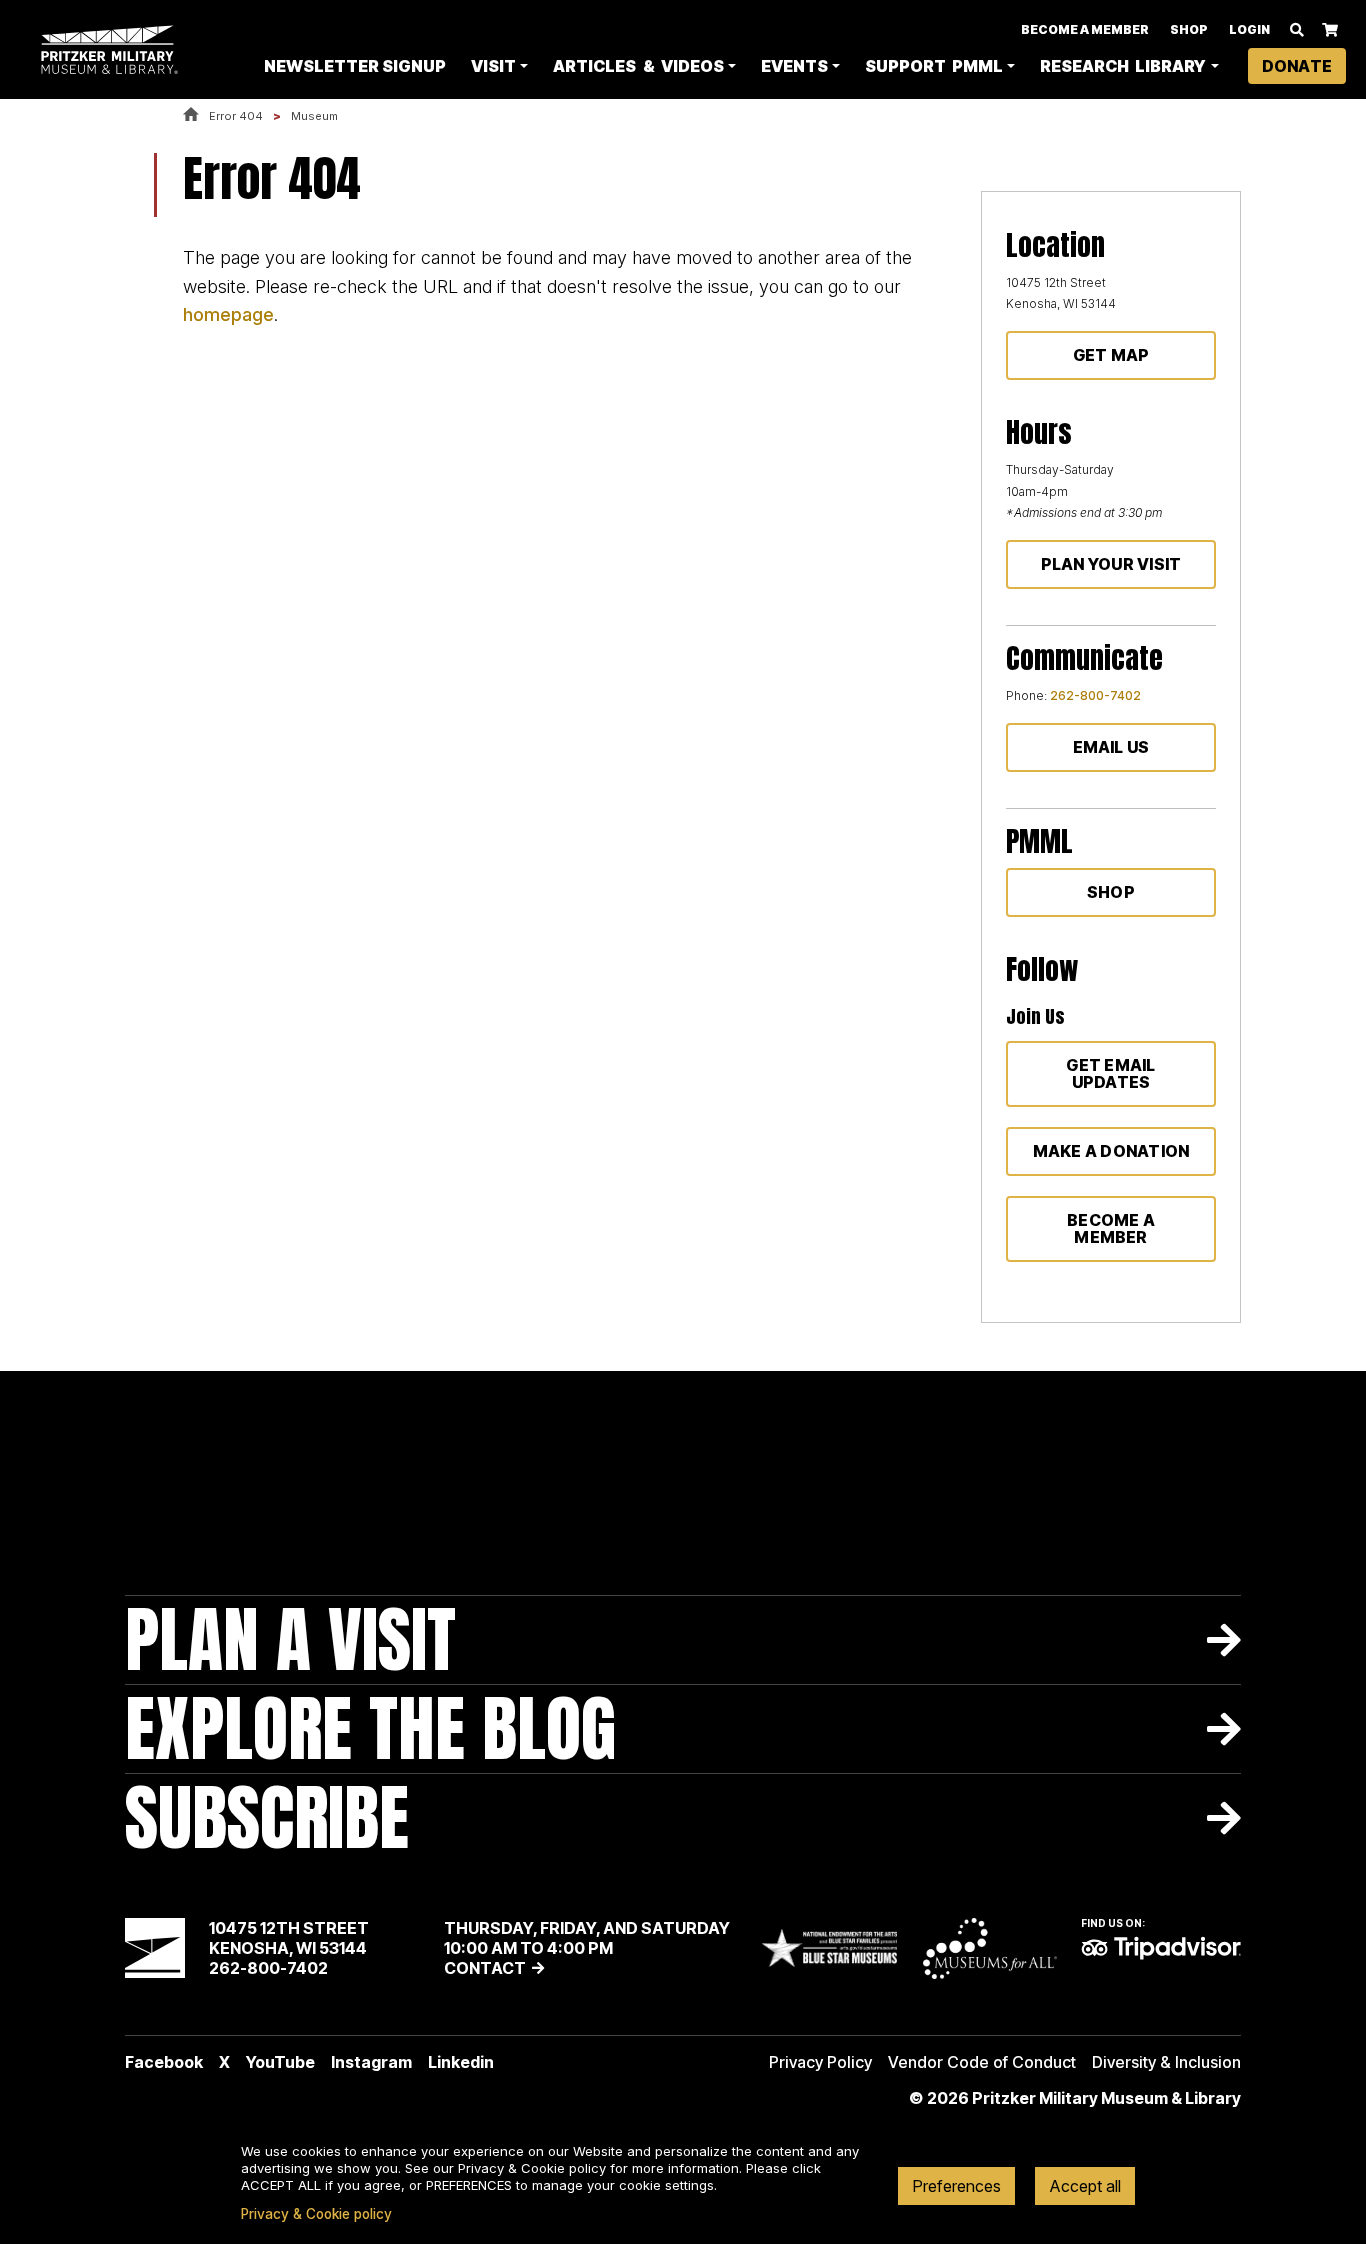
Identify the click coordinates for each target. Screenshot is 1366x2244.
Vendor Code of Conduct (982, 2062)
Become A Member (1085, 29)
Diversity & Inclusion (1166, 2062)
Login (1249, 29)
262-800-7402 (1095, 695)
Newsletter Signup (355, 66)
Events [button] (794, 66)
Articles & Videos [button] (638, 66)
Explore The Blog (370, 1728)
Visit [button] (493, 66)
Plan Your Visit (1111, 564)
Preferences (956, 2186)
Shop (1189, 29)
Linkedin (461, 2062)
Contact (485, 1968)
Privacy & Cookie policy (316, 2214)
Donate (1297, 66)
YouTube (280, 2062)
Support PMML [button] (934, 66)
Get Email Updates (1110, 1073)
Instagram (371, 2062)
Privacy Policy (820, 2062)
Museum (314, 116)
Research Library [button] (1123, 66)
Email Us (1111, 747)
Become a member (1111, 1228)
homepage (228, 314)
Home (191, 115)
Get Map (1111, 355)
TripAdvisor (1161, 1948)
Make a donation (1111, 1151)
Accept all (1085, 2186)
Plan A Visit (290, 1639)
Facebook (164, 2062)
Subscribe (267, 1817)
